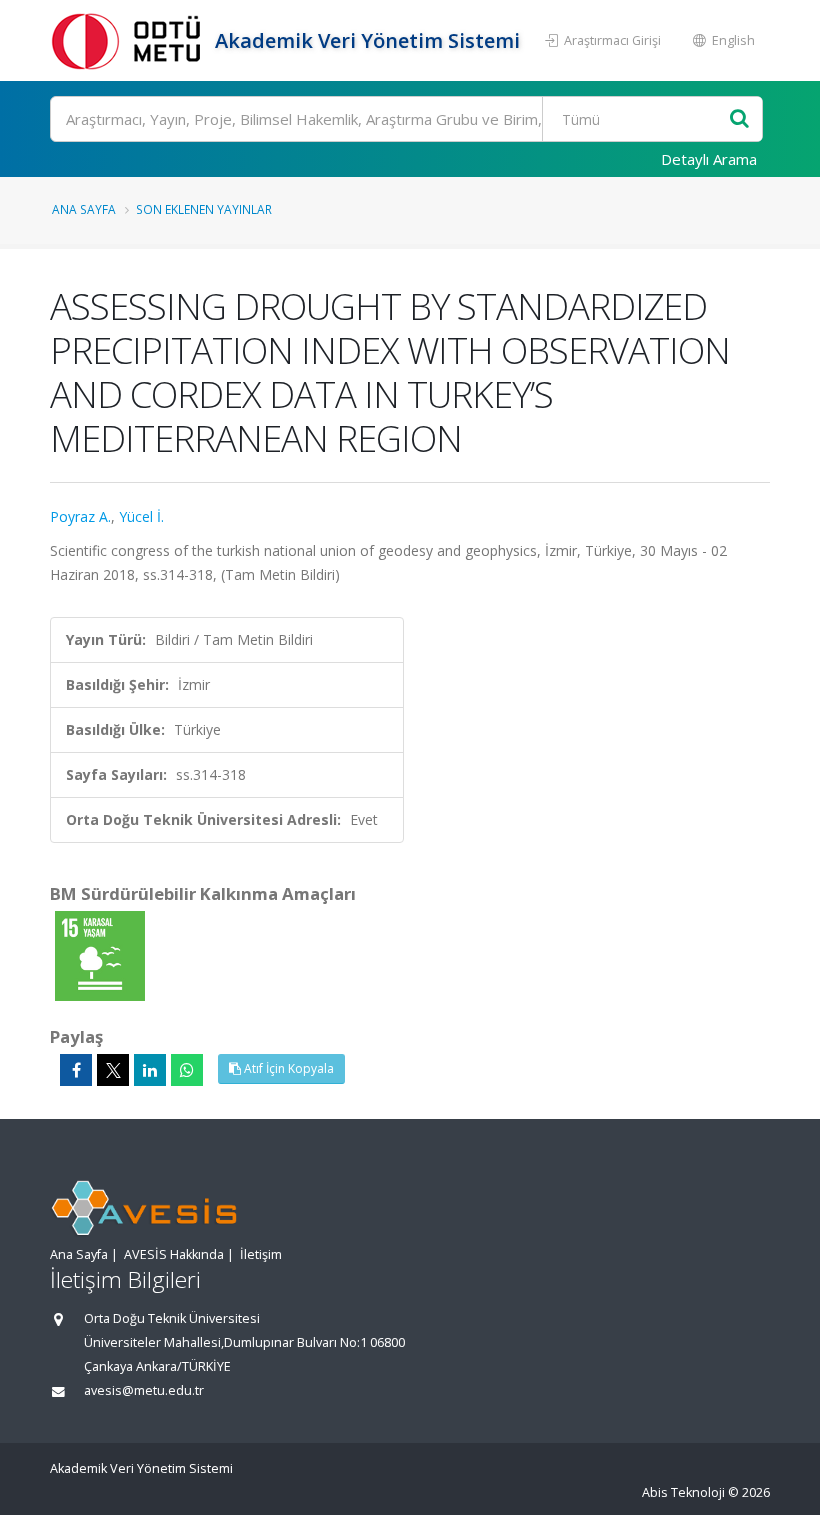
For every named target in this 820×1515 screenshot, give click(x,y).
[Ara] (739, 119)
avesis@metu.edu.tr (144, 1390)
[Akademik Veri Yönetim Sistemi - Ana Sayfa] (130, 40)
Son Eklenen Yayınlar (204, 209)
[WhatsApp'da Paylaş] (187, 1070)
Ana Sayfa (84, 209)
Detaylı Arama (709, 159)
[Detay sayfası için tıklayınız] (100, 954)
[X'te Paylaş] (113, 1070)
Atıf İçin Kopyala (287, 1068)
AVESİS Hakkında (174, 1254)
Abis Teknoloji (683, 1492)
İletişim (261, 1254)
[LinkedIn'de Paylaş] (150, 1070)
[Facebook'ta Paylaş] (76, 1070)
